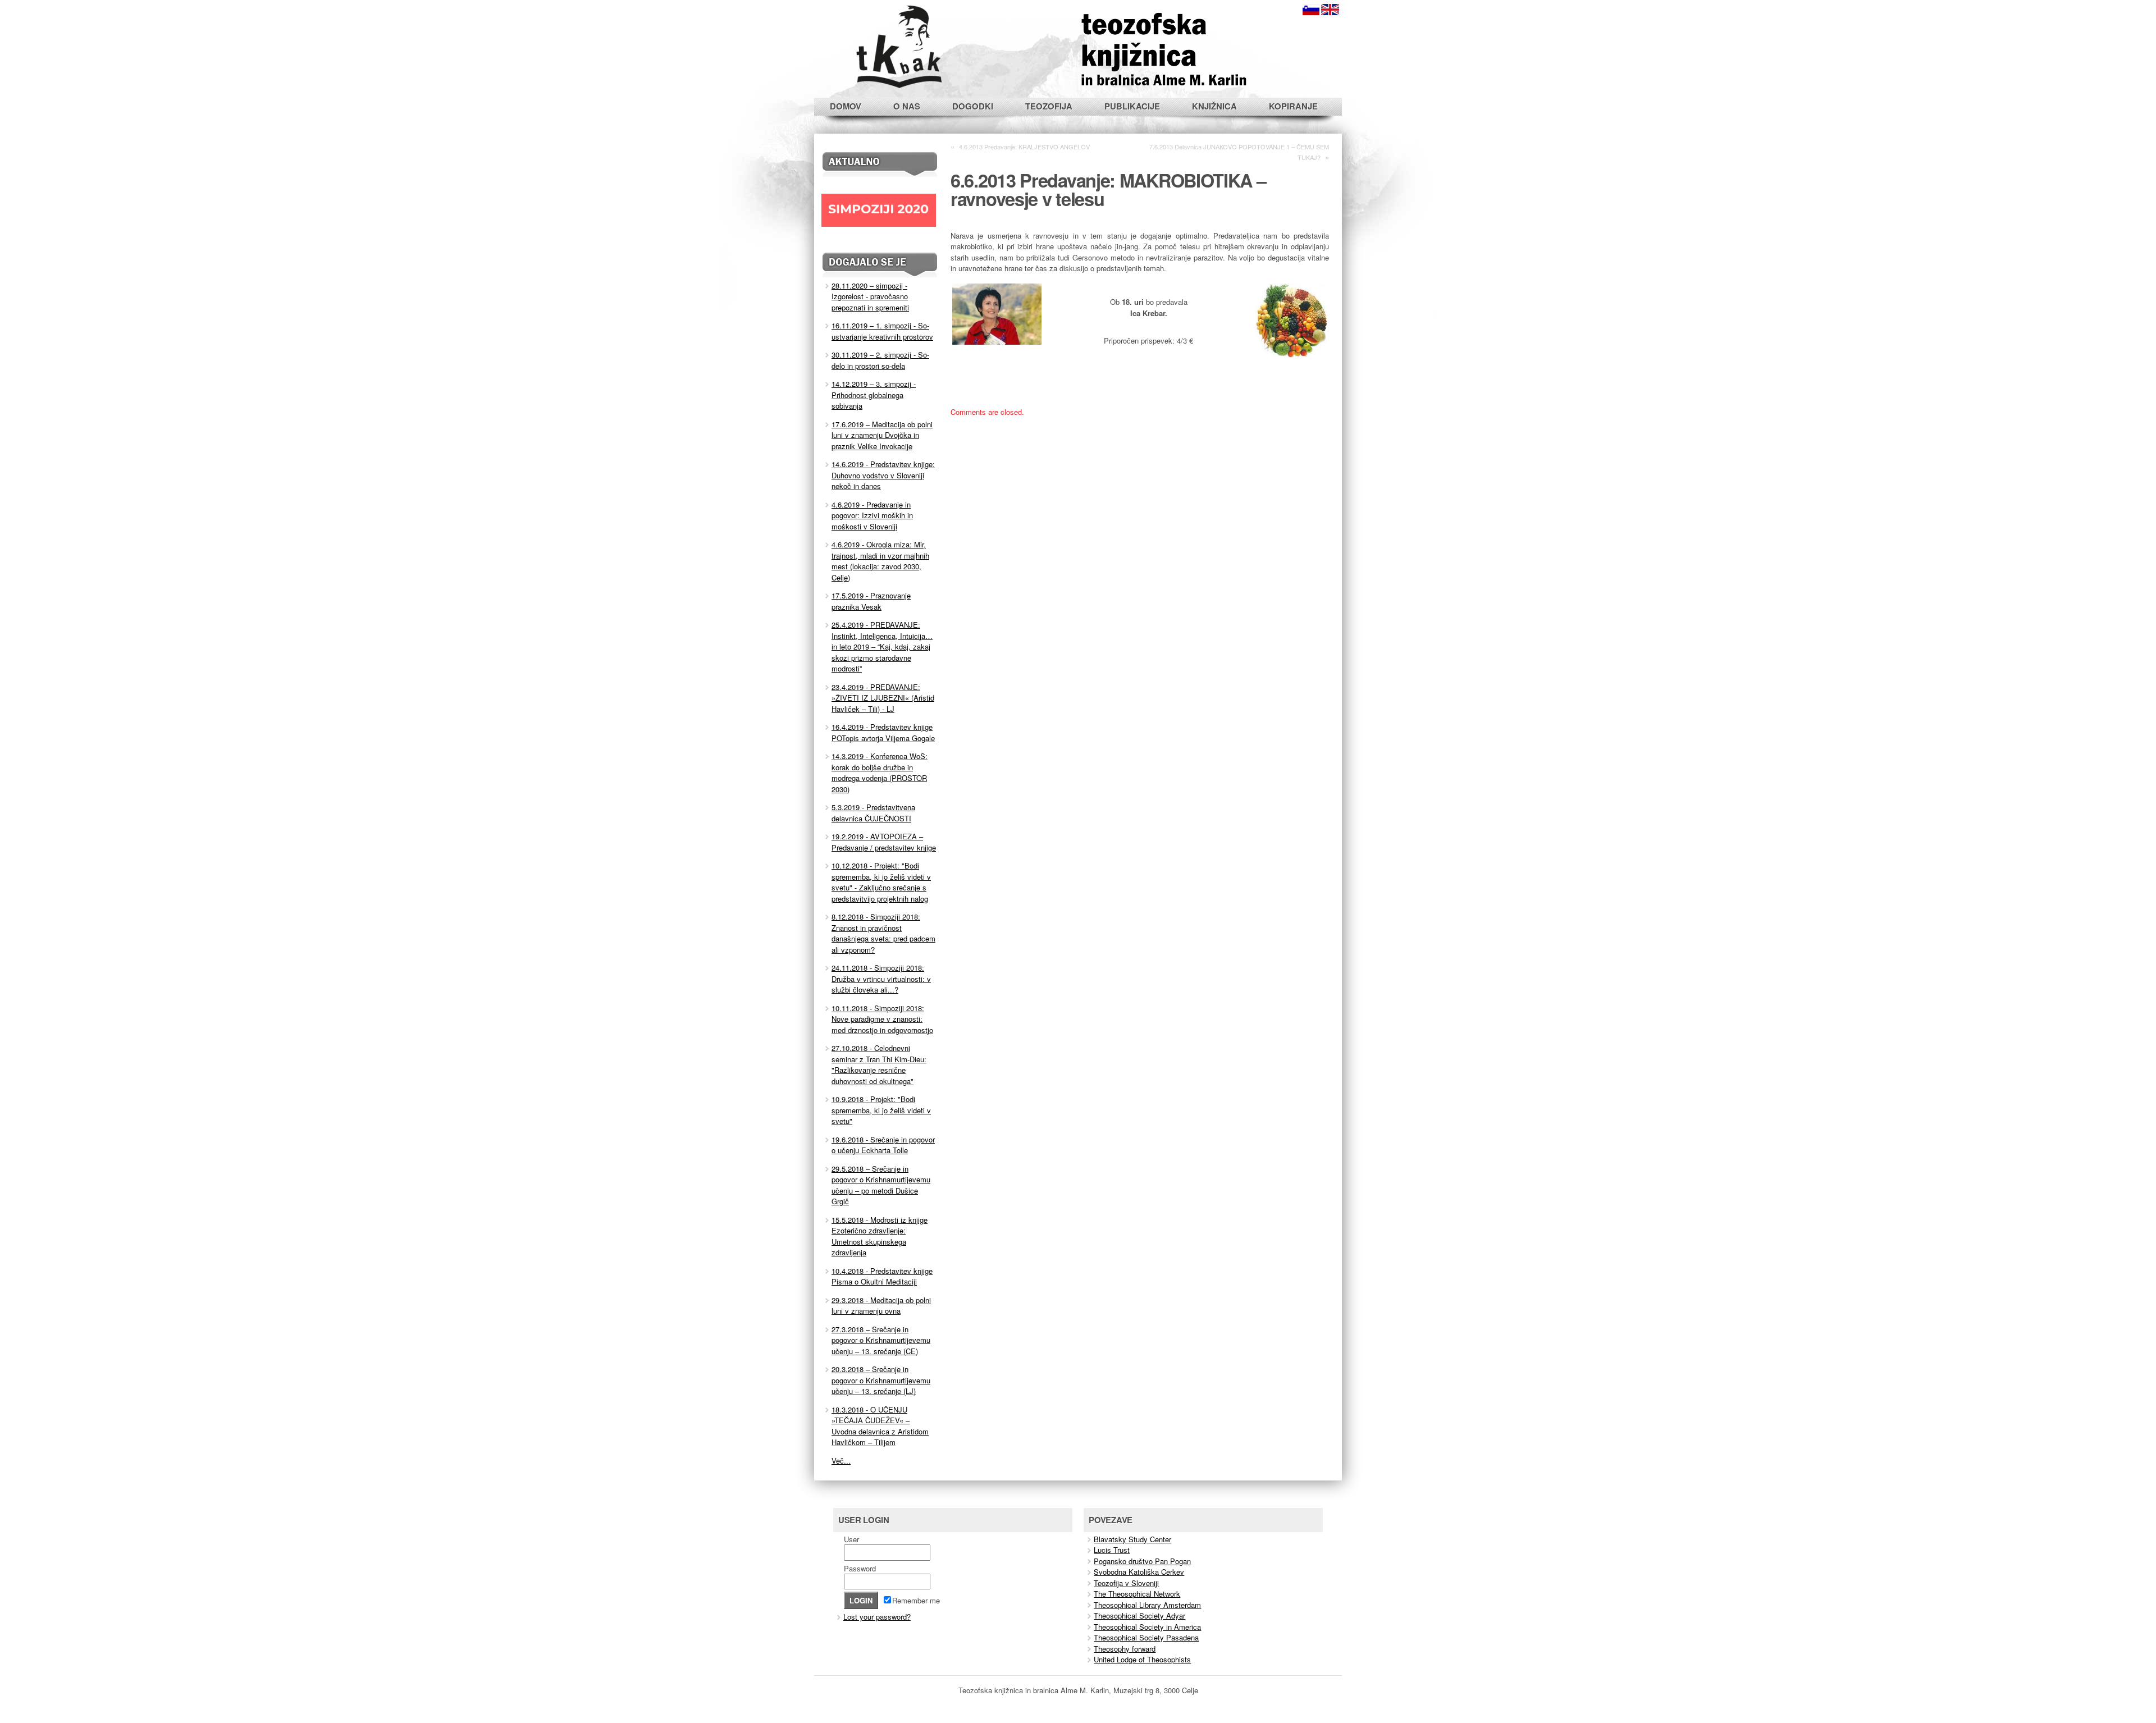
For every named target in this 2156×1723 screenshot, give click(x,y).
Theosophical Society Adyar (1139, 1615)
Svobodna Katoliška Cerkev (1139, 1572)
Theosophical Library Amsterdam (1147, 1605)
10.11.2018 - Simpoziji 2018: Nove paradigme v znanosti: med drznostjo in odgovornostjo (882, 1019)
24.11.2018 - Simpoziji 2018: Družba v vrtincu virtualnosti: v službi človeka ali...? (881, 979)
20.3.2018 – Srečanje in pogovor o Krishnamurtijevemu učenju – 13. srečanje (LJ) (881, 1380)
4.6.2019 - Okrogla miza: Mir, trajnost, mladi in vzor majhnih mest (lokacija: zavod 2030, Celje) (880, 561)
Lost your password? (877, 1617)
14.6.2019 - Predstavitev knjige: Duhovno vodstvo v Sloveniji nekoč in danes (883, 475)
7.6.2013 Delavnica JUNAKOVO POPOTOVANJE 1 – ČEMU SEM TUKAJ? (1239, 152)
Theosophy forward (1125, 1649)
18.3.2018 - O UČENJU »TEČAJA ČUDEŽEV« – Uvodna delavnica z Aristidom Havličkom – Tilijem (880, 1426)
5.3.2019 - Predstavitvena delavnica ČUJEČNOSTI (873, 813)
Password (860, 1568)
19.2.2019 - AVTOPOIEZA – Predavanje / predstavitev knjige (884, 842)
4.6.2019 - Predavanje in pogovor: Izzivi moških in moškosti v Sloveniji (872, 515)
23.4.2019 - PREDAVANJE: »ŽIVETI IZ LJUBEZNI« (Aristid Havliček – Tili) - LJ (883, 698)
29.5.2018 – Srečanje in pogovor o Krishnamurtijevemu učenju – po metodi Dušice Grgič (881, 1185)
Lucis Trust (1112, 1550)
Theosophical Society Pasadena (1146, 1637)
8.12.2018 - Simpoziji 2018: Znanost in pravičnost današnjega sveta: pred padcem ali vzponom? (883, 933)
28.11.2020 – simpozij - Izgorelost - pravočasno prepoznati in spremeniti (870, 296)
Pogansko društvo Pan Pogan (1142, 1561)
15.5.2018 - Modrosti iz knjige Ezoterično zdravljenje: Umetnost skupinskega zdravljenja (880, 1236)
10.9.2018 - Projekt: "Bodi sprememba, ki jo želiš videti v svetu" (881, 1110)
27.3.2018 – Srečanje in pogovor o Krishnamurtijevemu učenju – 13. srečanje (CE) (881, 1340)
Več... (841, 1461)
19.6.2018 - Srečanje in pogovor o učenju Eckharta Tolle (883, 1145)
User (851, 1539)
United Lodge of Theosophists (1142, 1659)
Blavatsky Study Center (1132, 1539)
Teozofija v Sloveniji (1126, 1583)
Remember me (916, 1600)
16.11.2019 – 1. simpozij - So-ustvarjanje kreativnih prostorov (882, 331)
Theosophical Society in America (1147, 1627)
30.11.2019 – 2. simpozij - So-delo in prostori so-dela (880, 360)
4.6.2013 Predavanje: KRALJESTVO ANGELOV (1024, 147)
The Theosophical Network (1137, 1594)
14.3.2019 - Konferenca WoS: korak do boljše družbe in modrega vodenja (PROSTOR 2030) (880, 773)
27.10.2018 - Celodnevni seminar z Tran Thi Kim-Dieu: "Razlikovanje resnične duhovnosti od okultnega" (879, 1064)
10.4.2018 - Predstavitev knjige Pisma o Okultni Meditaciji (882, 1276)
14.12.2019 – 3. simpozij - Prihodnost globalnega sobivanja (874, 395)
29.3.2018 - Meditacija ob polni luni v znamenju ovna (881, 1306)
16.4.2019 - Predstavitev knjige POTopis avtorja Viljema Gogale (883, 732)
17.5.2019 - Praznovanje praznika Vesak (871, 601)
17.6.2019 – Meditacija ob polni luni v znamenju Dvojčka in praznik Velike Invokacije (882, 435)
